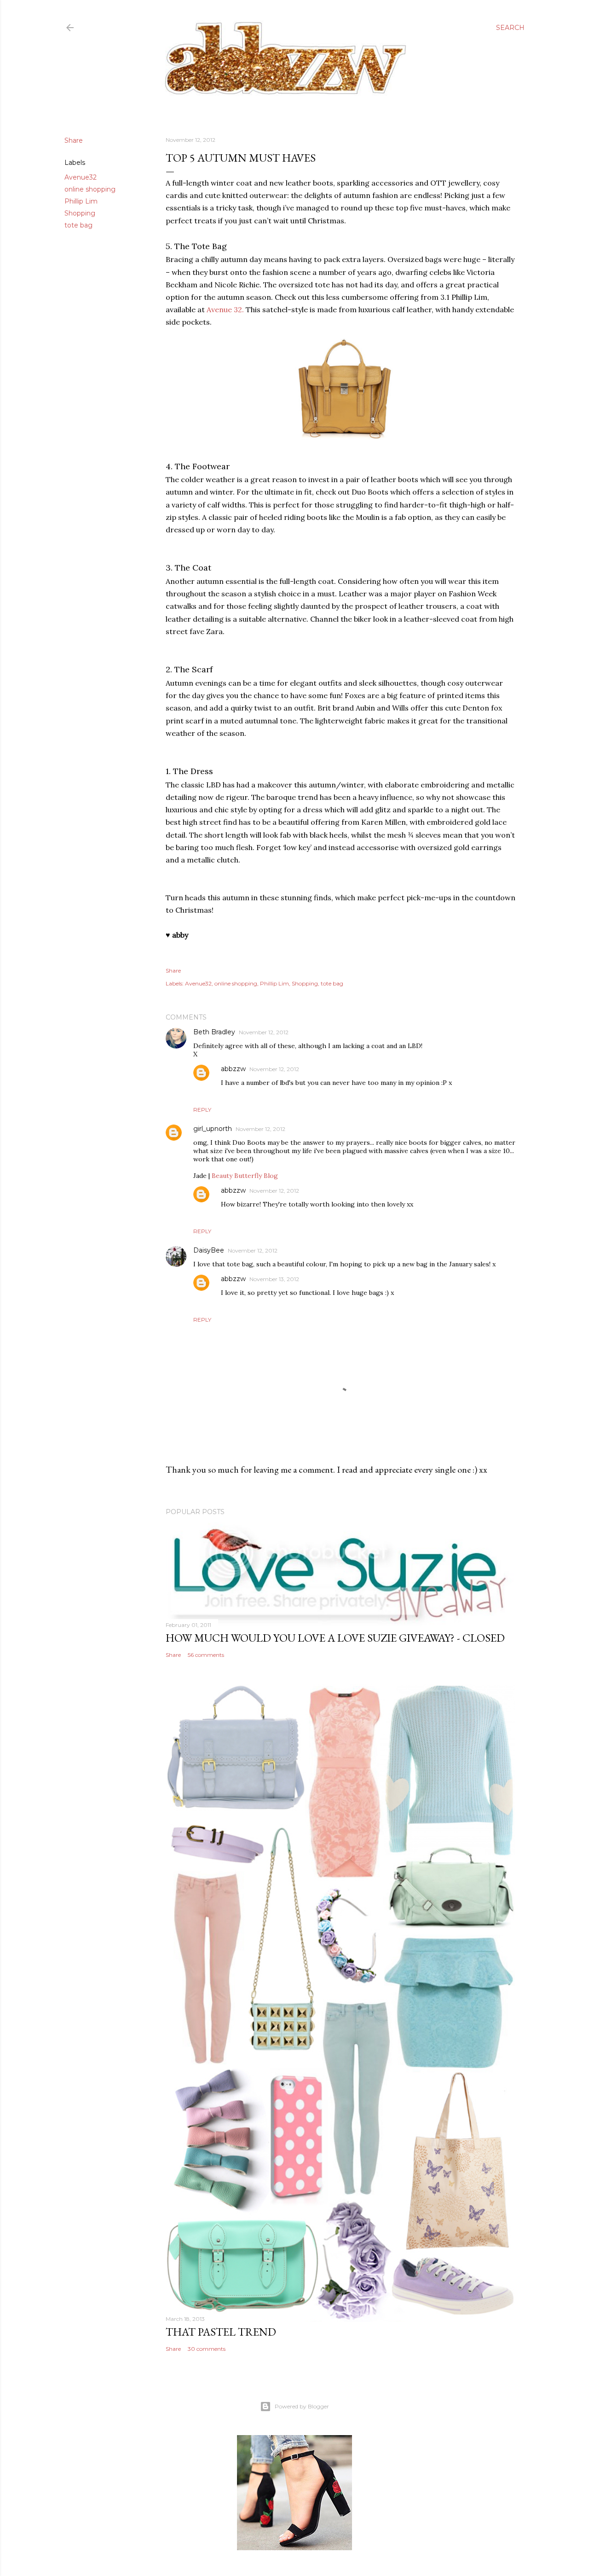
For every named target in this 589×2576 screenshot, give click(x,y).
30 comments (207, 2349)
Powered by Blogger (302, 2406)
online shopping (90, 189)
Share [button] (74, 140)
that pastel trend (221, 2332)
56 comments (206, 1655)
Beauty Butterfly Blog (245, 1176)
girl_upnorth (213, 1129)
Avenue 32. (225, 309)
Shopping (80, 213)
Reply (202, 1110)
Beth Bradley (214, 1032)
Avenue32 (81, 177)
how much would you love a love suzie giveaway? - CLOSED (335, 1638)
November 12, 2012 (264, 1032)
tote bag (78, 225)
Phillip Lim (81, 201)
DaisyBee (209, 1250)
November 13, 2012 (274, 1279)
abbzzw (233, 1069)
